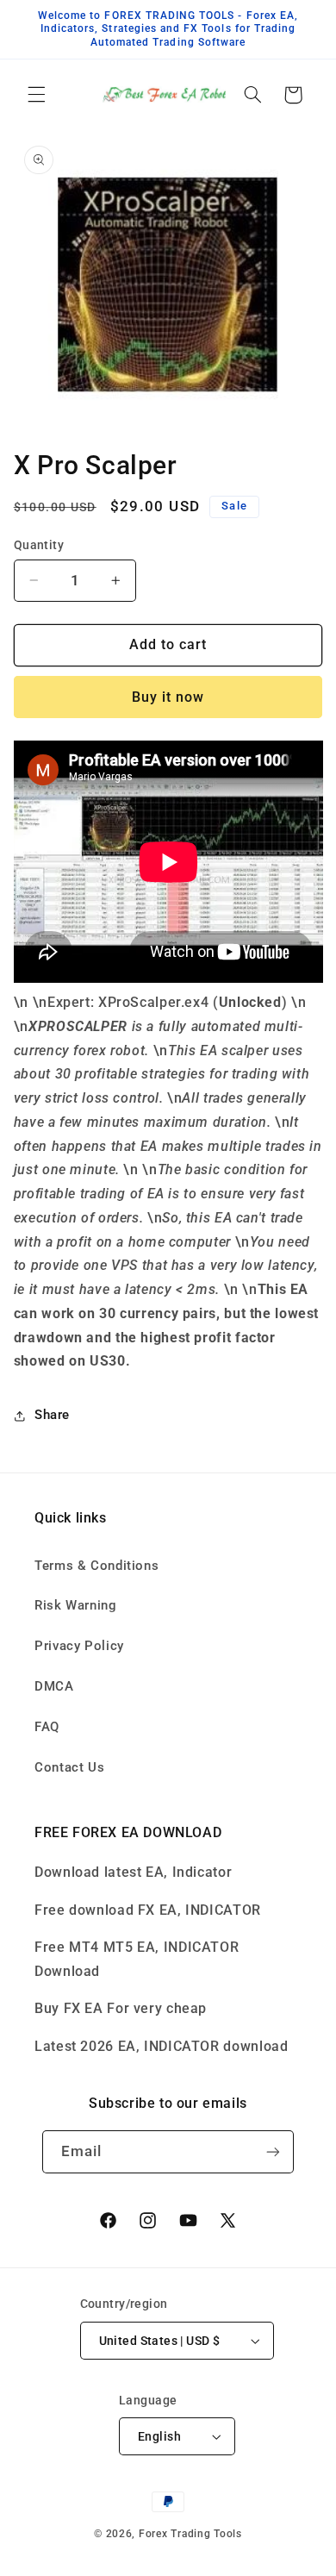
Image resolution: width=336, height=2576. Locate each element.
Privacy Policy (79, 1646)
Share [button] (52, 1415)
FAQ (47, 1727)
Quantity (39, 545)
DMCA (54, 1686)
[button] (36, 95)
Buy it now (168, 697)
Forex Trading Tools (190, 2534)
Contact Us (69, 1767)
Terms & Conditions (96, 1566)
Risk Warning (76, 1605)
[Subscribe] (273, 2151)
